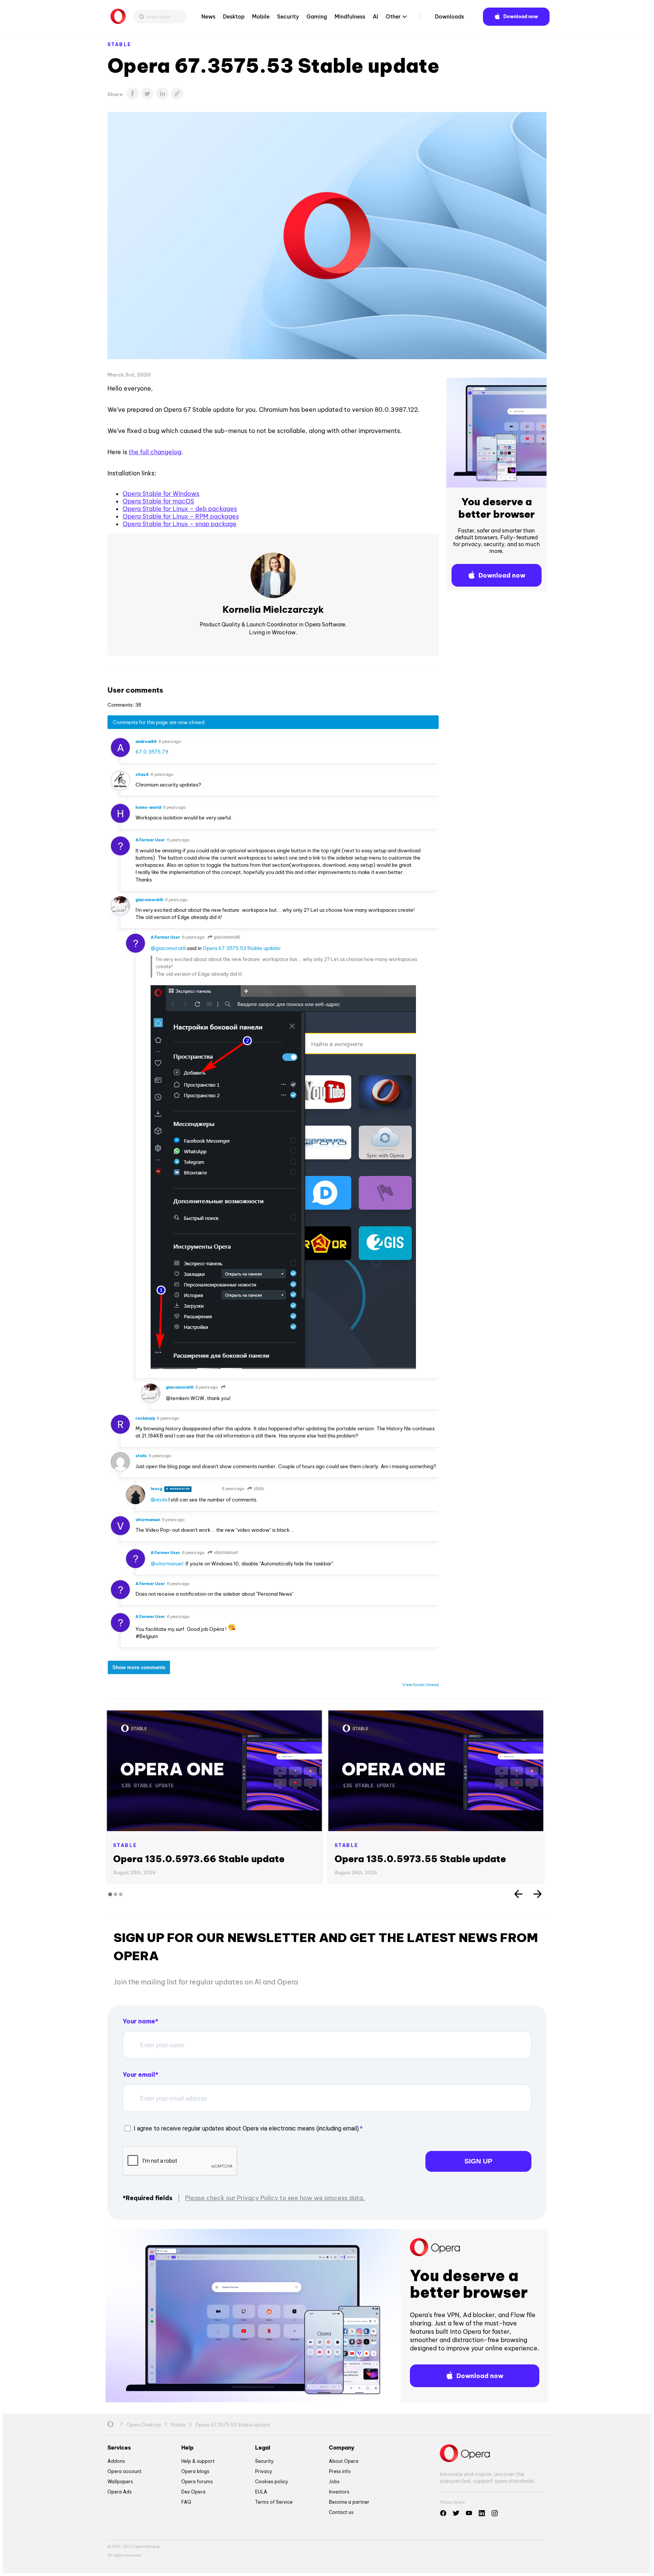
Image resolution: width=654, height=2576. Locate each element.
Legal (263, 2448)
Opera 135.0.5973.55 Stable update (420, 1859)
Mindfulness (350, 17)
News (208, 17)
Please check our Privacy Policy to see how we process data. (275, 2198)
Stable (119, 44)
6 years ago (170, 741)
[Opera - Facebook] (443, 2513)
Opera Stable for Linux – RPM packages (181, 516)
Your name (139, 2021)
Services (119, 2448)
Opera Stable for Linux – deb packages (180, 509)
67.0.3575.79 (152, 752)
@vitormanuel (167, 1564)
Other (393, 17)
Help (187, 2448)
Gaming (317, 17)
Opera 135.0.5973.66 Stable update (199, 1859)
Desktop (234, 17)
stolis (258, 1489)
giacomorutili (227, 937)
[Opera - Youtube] (469, 2513)
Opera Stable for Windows (161, 494)
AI (375, 17)
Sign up (478, 2161)
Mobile (261, 17)
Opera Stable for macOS (158, 501)
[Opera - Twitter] (456, 2513)
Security (288, 17)
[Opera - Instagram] (495, 2513)
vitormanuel (225, 1553)
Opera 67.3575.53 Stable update (241, 948)
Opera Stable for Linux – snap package (180, 524)
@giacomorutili (168, 948)
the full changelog (155, 452)
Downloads (449, 17)
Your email (139, 2075)
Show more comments (139, 1667)
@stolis (159, 1500)
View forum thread (420, 1685)
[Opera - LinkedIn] (482, 2513)
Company (342, 2448)
